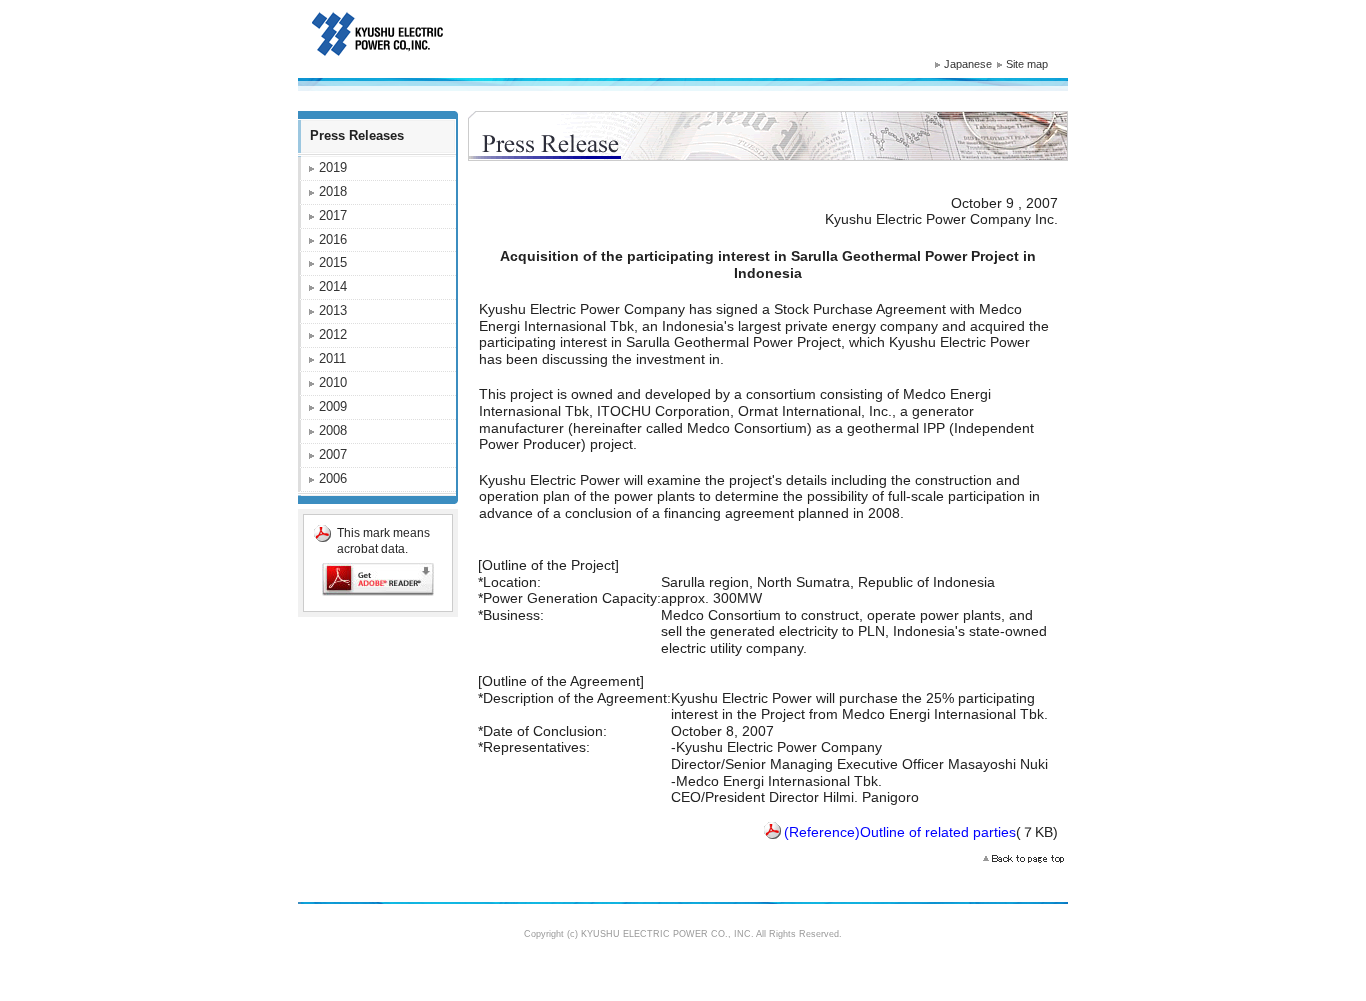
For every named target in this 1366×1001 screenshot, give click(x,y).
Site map (1027, 64)
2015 (333, 262)
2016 (333, 239)
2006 (333, 478)
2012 (333, 334)
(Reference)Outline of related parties (900, 832)
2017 (333, 215)
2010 (333, 382)
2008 (333, 430)
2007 (333, 454)
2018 (333, 191)
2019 (333, 167)
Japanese (968, 64)
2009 (333, 406)
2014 (333, 286)
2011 (332, 358)
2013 (333, 310)
